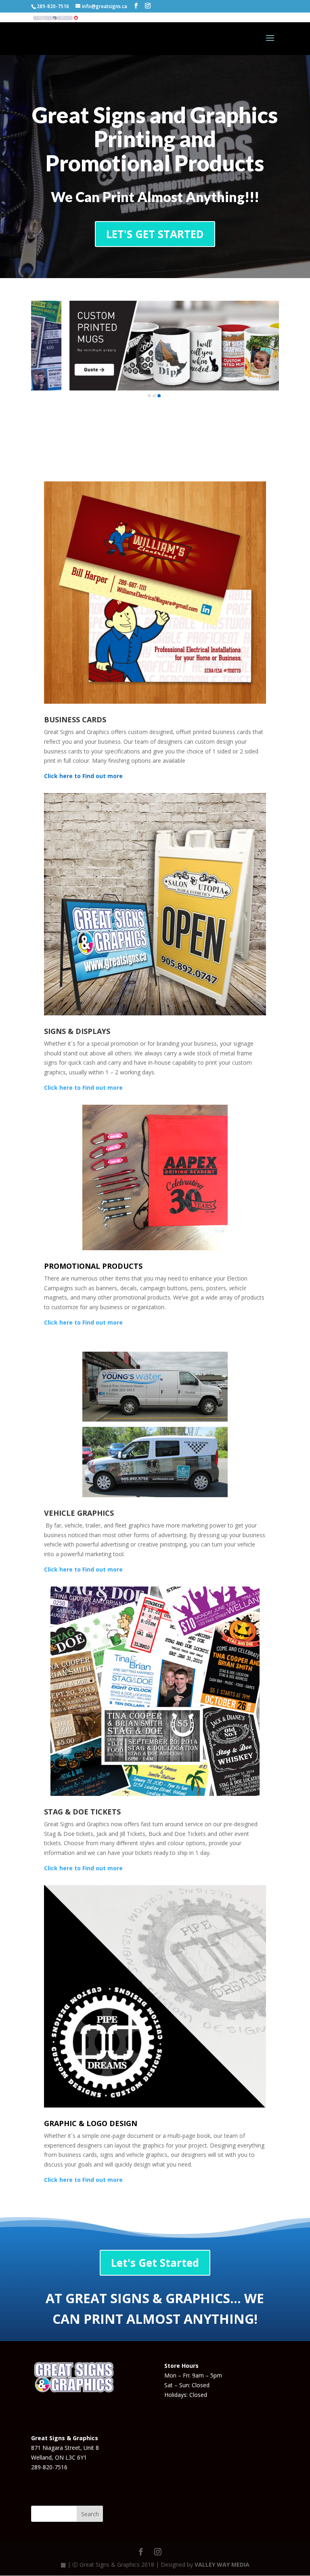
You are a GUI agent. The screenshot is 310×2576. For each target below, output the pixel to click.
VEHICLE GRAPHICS (79, 1513)
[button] (149, 396)
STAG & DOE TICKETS (82, 1812)
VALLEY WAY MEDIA (222, 2564)
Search (90, 2514)
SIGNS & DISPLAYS (77, 1031)
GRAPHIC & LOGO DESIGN (91, 2123)
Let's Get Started (155, 2263)
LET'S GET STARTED (155, 234)
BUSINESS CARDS (75, 719)
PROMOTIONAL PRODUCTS (93, 1266)
